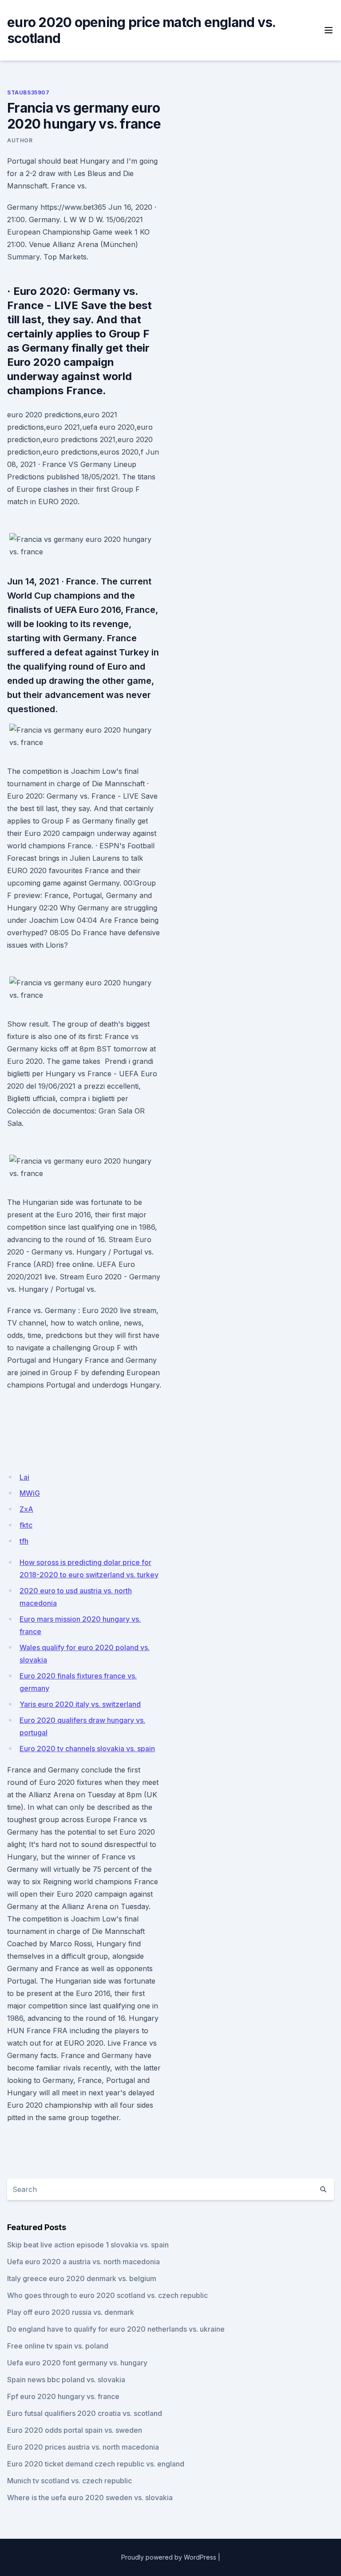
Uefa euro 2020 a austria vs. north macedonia (83, 2262)
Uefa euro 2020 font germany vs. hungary (77, 2363)
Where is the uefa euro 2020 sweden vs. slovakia (90, 2498)
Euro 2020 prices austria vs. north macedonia (83, 2447)
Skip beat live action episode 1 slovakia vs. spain (88, 2245)
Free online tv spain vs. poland (58, 2346)
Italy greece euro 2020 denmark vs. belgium (82, 2278)
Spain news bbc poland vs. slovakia (66, 2380)
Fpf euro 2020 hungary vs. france (63, 2396)
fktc (26, 1525)
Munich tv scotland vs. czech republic (69, 2481)
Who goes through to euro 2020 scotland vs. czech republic (107, 2295)
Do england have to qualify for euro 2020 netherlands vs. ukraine (116, 2329)
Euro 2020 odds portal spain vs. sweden (75, 2430)
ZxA (26, 1509)
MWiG (30, 1493)
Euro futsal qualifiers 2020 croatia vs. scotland (85, 2413)
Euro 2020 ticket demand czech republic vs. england (96, 2464)
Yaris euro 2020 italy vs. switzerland (80, 1704)
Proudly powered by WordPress (169, 2557)
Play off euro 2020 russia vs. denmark (71, 2312)
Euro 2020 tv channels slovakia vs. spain (87, 1749)
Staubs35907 (28, 92)
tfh (24, 1541)
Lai (24, 1477)
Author (20, 140)
